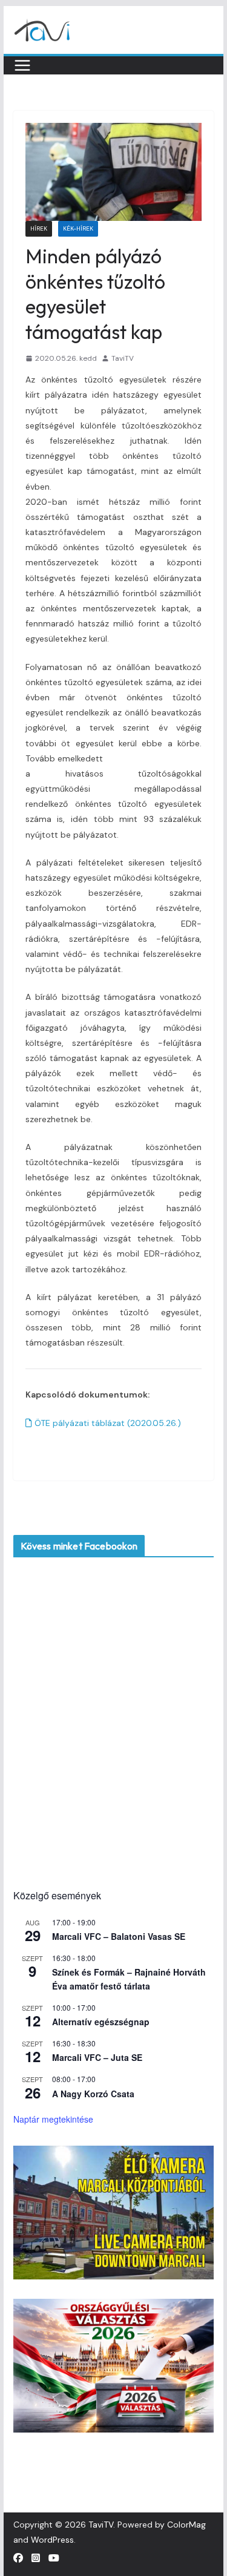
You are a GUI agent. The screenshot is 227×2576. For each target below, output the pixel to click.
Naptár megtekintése (53, 2119)
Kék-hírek (78, 228)
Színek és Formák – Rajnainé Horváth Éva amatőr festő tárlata (129, 1979)
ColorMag (186, 2525)
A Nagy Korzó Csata (93, 2094)
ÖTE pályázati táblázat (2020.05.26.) (107, 1423)
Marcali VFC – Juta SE (97, 2057)
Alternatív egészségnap (101, 2022)
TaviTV (123, 358)
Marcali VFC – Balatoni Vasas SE (119, 1936)
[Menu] (22, 65)
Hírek (39, 228)
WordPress (52, 2540)
